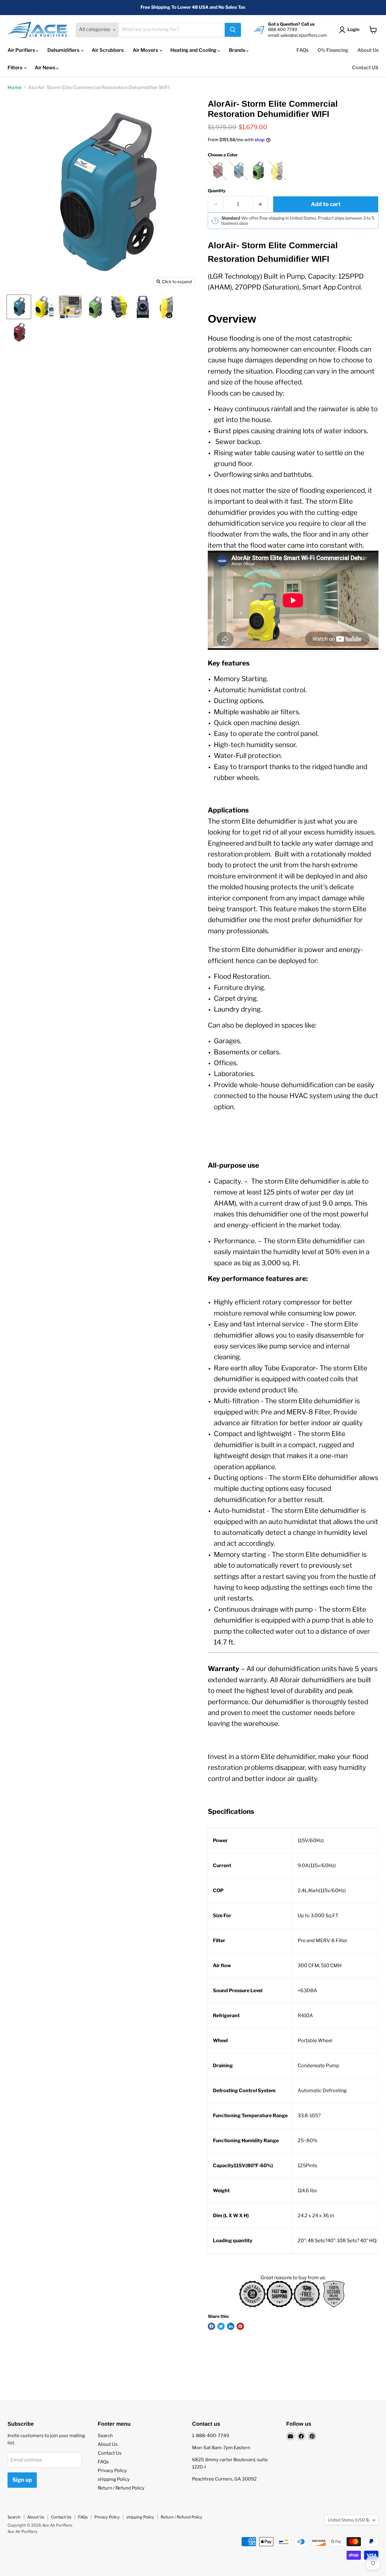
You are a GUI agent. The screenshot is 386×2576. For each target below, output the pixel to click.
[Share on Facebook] (211, 2326)
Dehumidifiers (64, 50)
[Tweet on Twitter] (221, 2326)
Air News (45, 68)
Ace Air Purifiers (22, 2531)
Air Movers (146, 50)
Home (14, 88)
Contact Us (110, 2453)
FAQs (302, 50)
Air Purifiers (22, 50)
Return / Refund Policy (121, 2488)
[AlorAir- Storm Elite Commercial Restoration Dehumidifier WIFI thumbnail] (19, 307)
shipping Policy (114, 2479)
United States (349, 2520)
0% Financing (333, 50)
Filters (15, 68)
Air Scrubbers (108, 50)
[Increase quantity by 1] (260, 204)
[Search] (233, 30)
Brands (237, 50)
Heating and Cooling (194, 50)
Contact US (365, 68)
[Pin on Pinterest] (240, 2326)
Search (105, 2436)
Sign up (22, 2480)
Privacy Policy (112, 2471)
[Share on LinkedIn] (231, 2326)
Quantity (217, 191)
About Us (368, 50)
